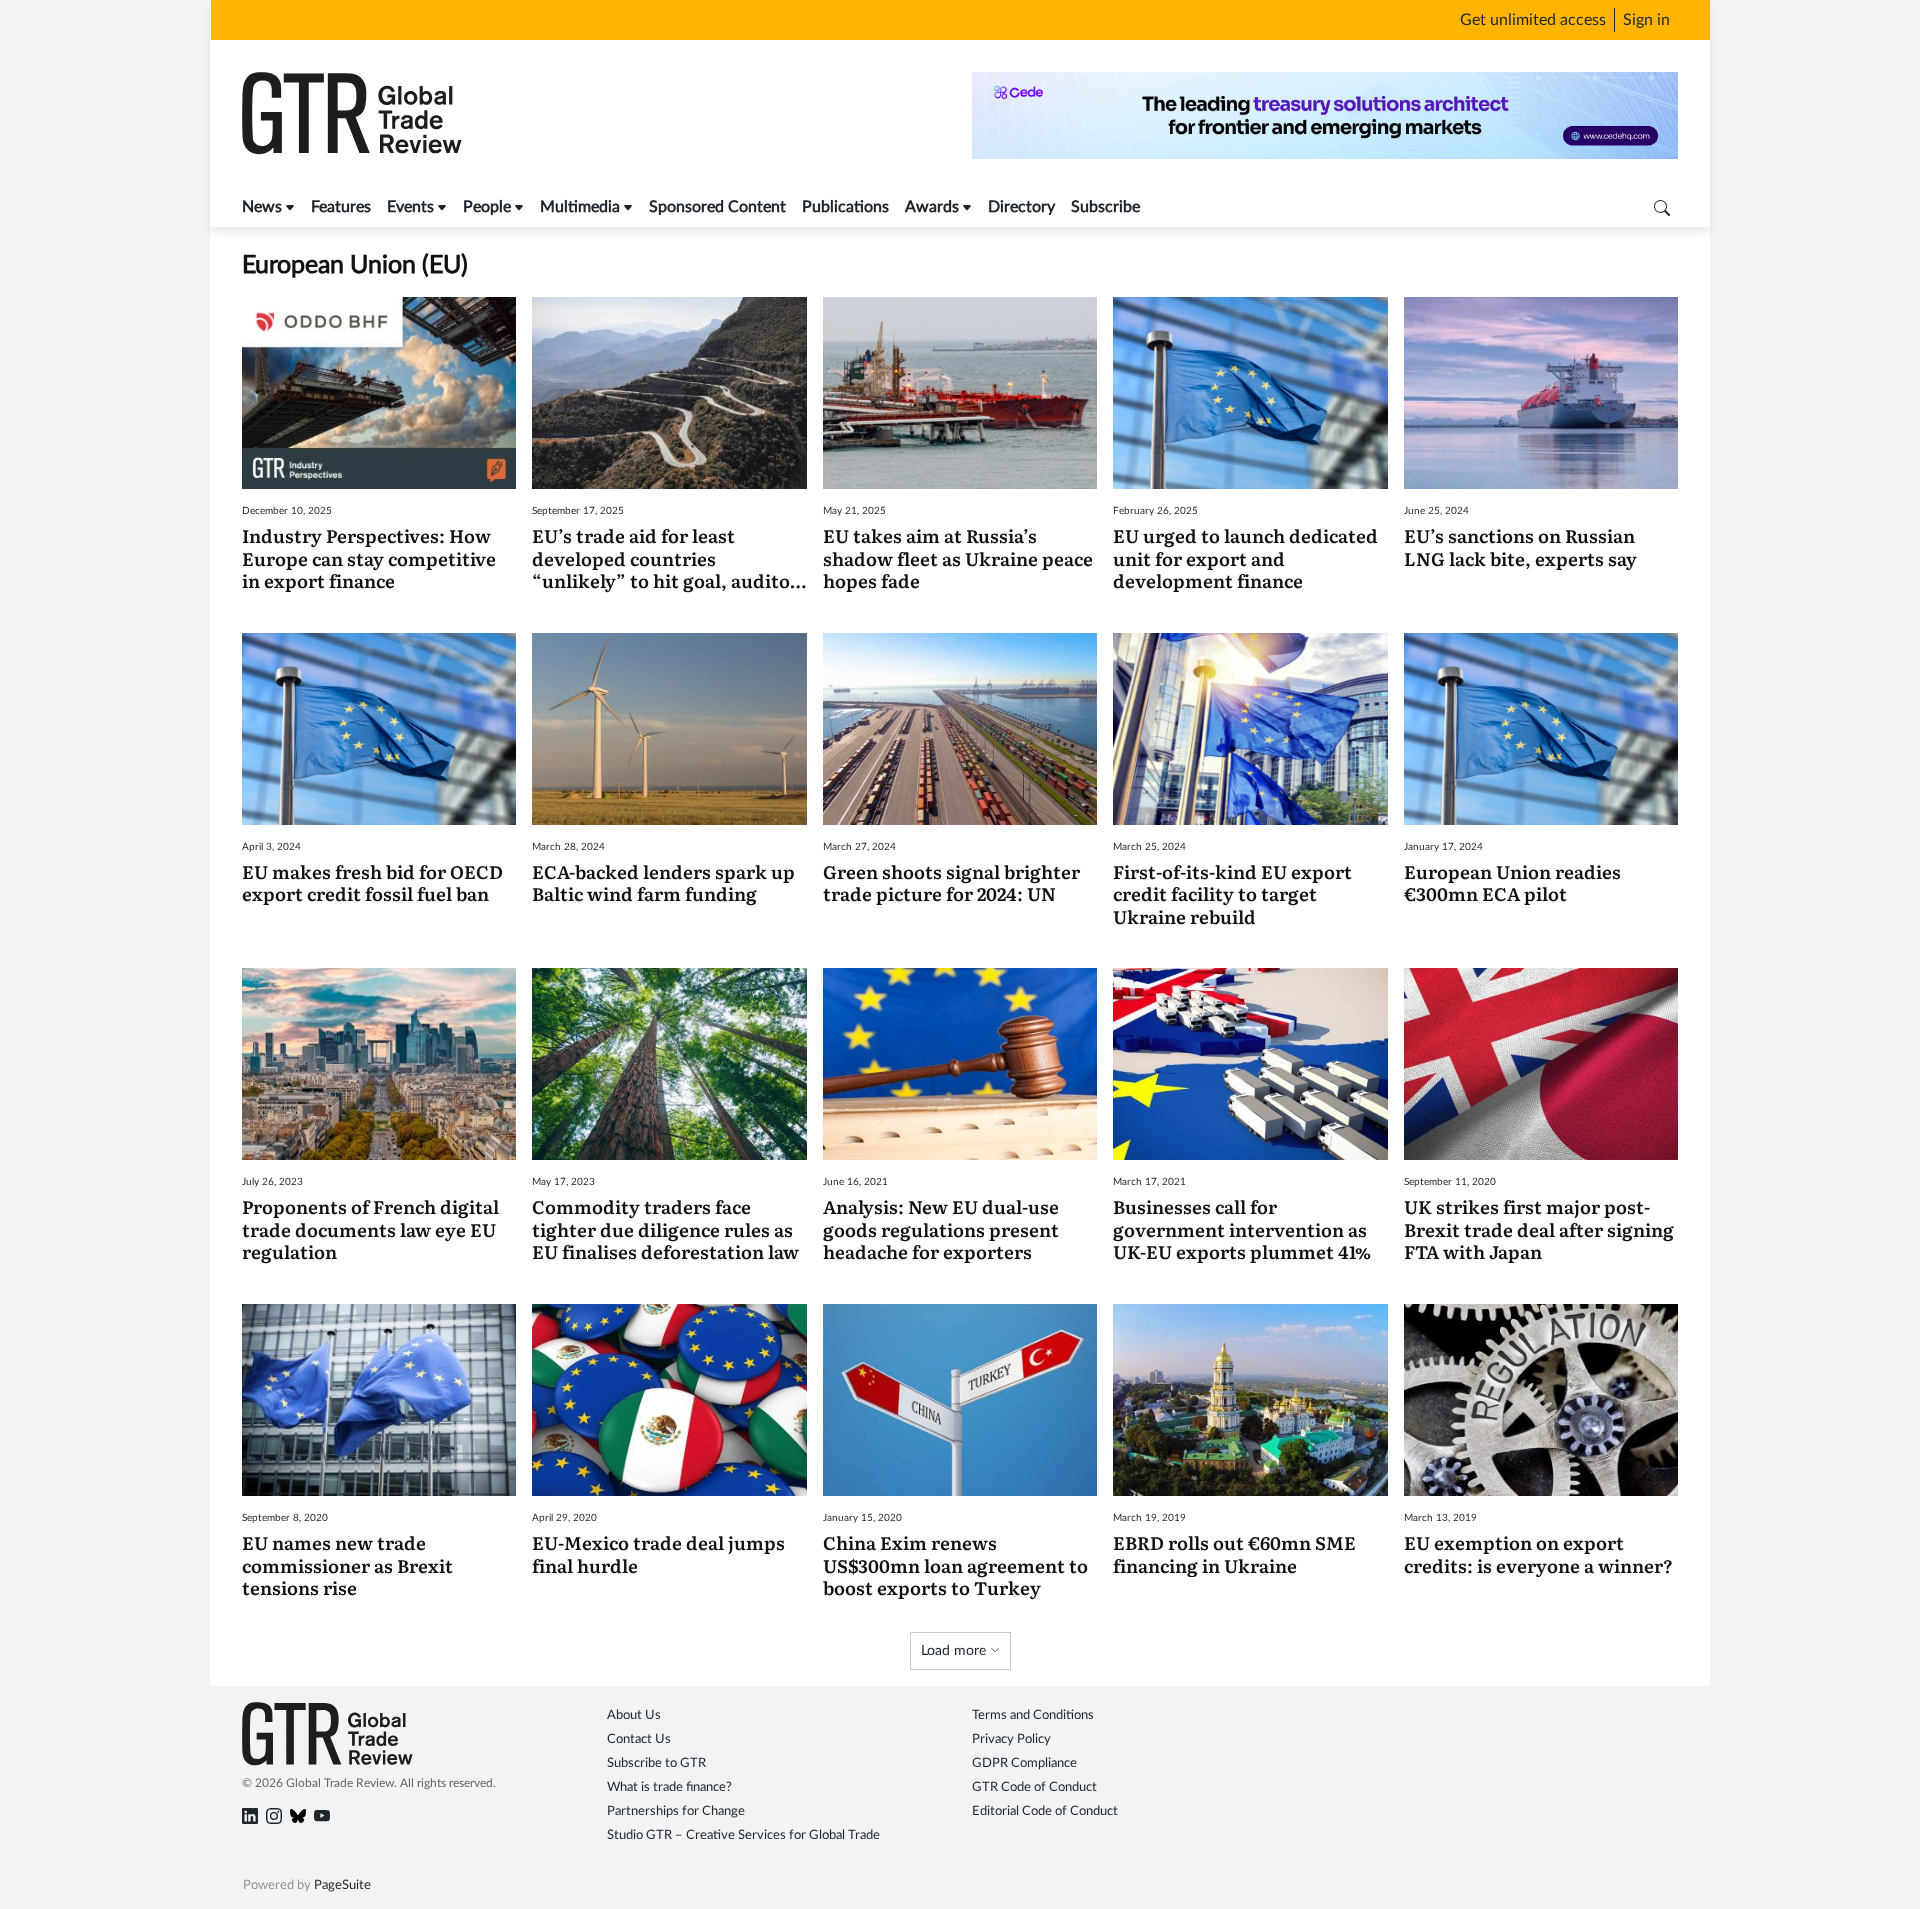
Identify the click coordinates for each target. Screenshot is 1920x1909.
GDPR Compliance (1024, 1763)
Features (341, 207)
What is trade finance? (669, 1787)
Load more (955, 1651)
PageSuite (342, 1885)
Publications (845, 207)
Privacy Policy (1011, 1739)
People (487, 207)
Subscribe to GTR (656, 1763)
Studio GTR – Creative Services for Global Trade (743, 1835)
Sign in (1646, 20)
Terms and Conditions (1033, 1715)
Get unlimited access (1533, 20)
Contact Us (639, 1739)
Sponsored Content (717, 207)
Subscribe (1105, 207)
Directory (1021, 207)
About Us (634, 1715)
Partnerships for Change (676, 1811)
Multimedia (580, 207)
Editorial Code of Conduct (1045, 1811)
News (262, 207)
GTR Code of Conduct (1034, 1787)
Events (410, 207)
